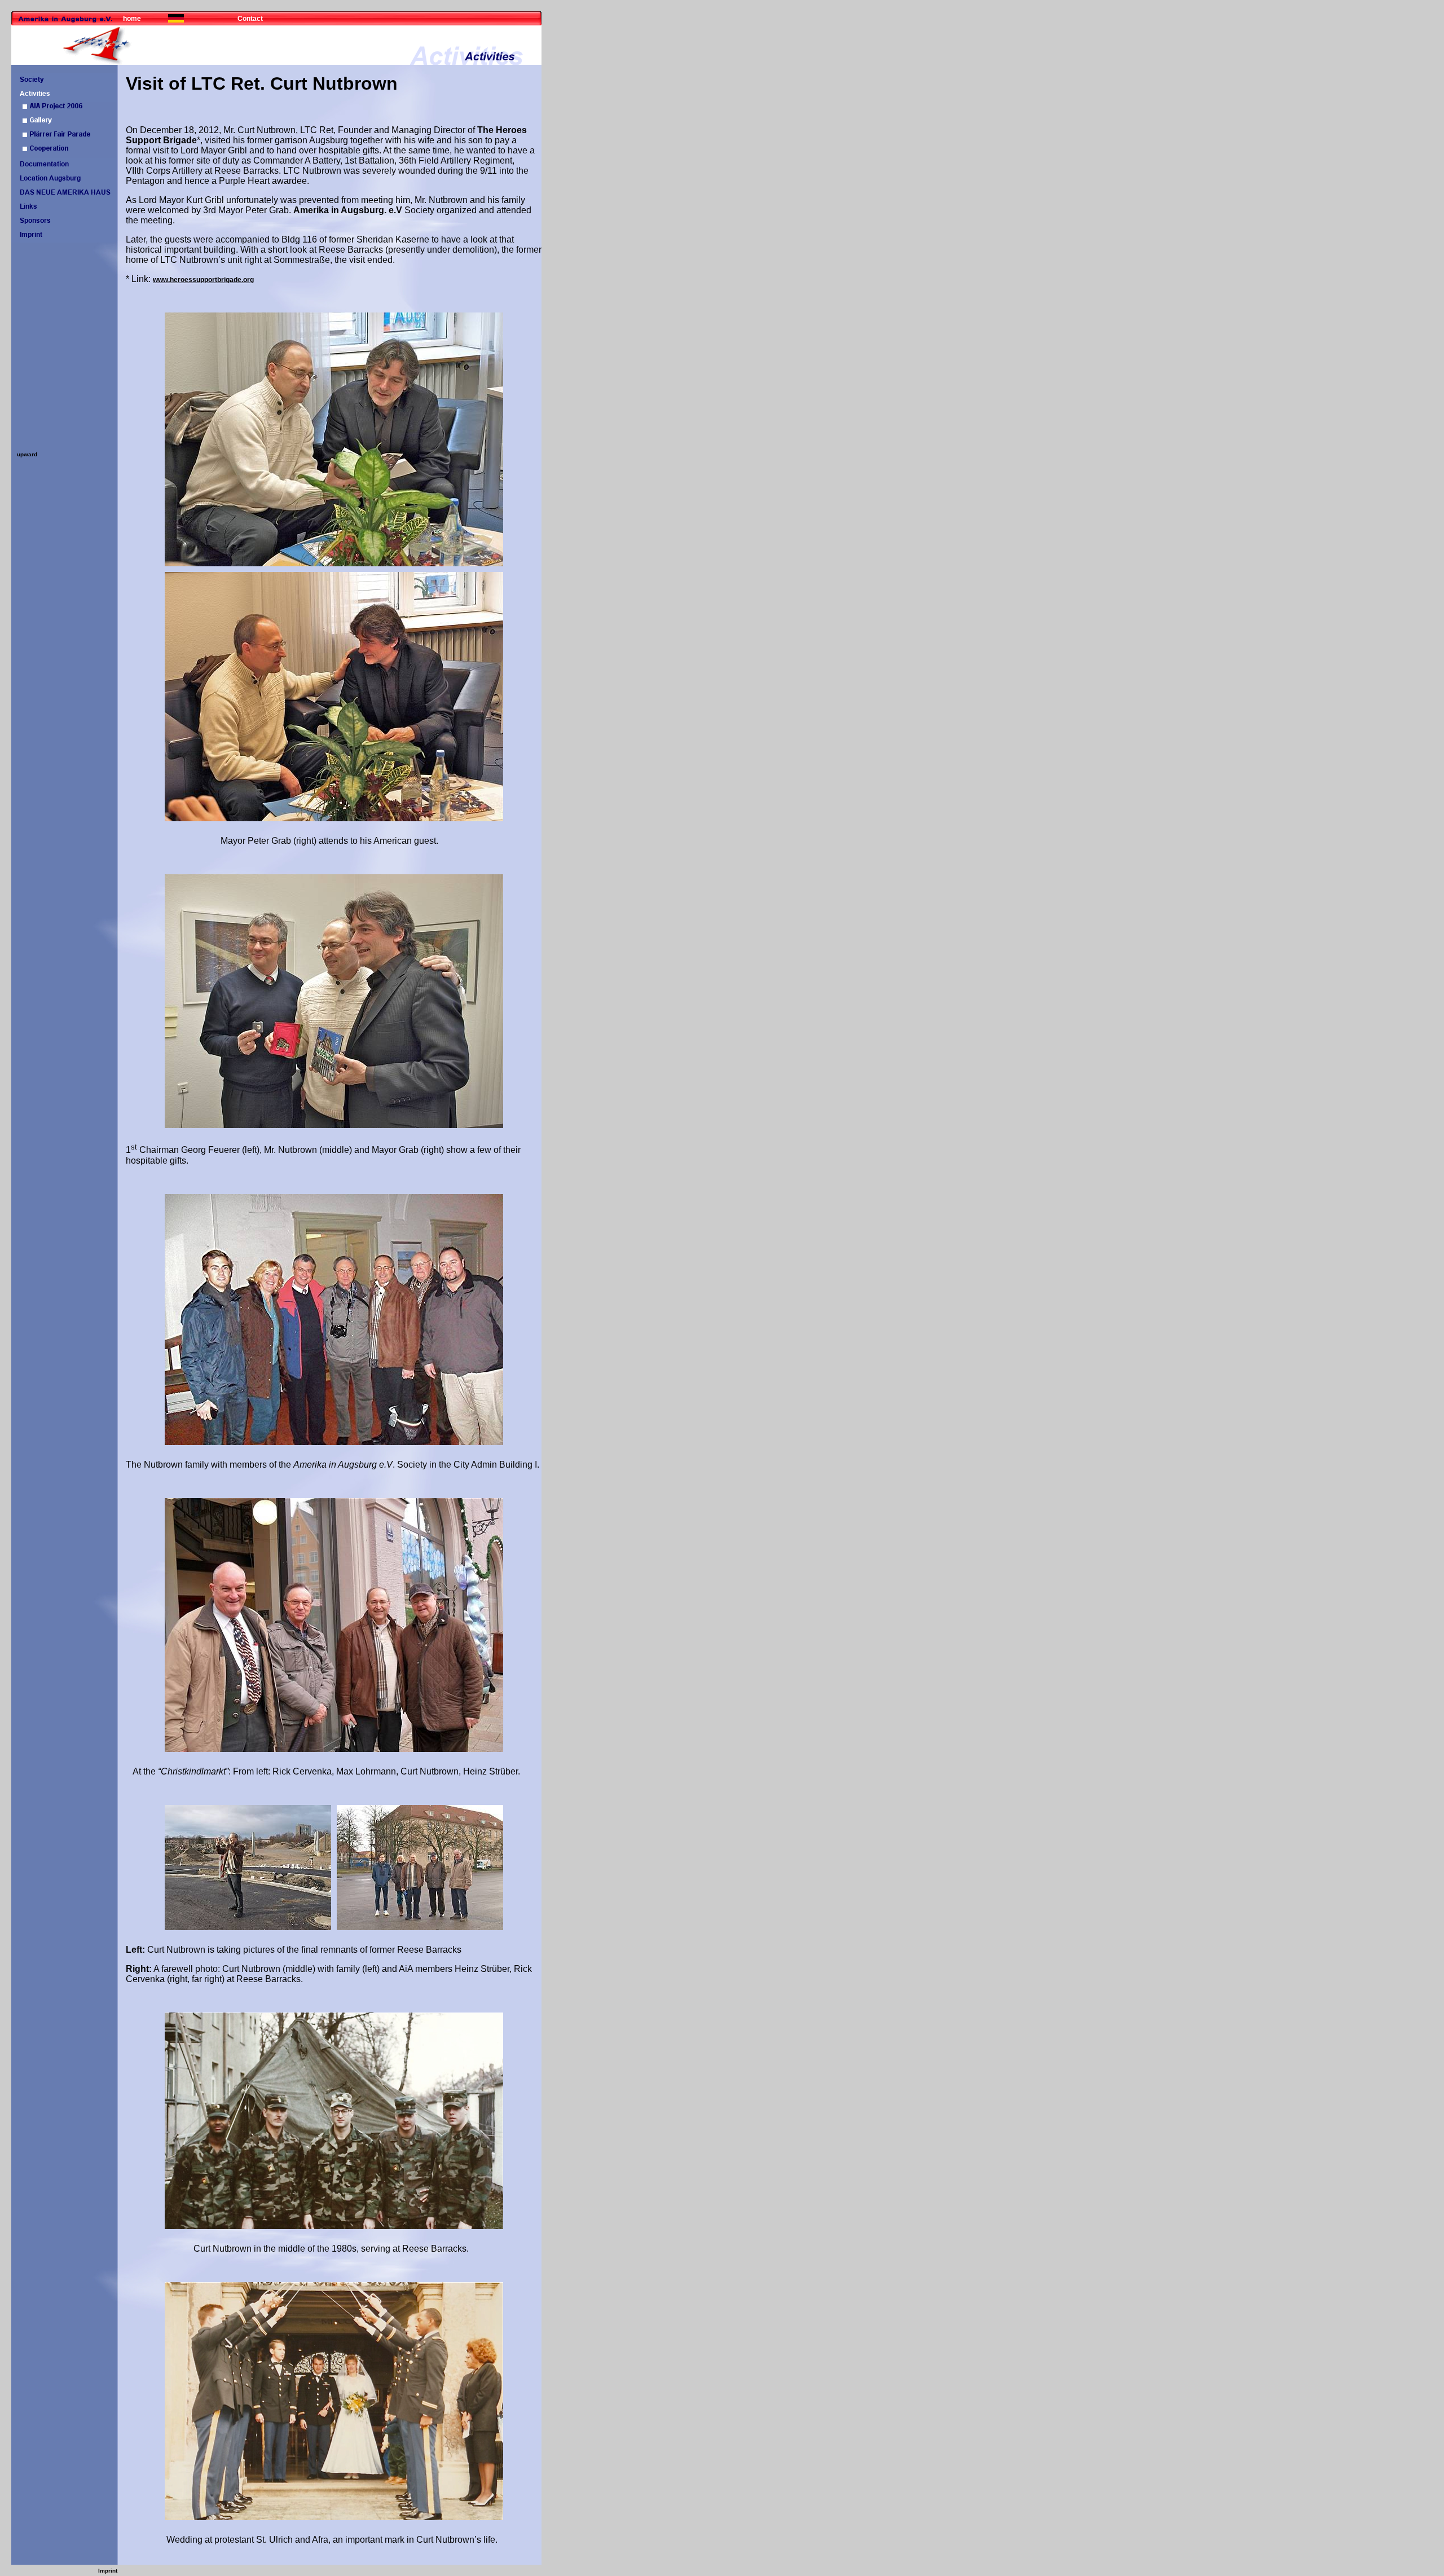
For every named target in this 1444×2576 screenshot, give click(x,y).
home (132, 19)
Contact (250, 19)
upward (27, 454)
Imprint (108, 2571)
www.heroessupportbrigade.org (203, 280)
